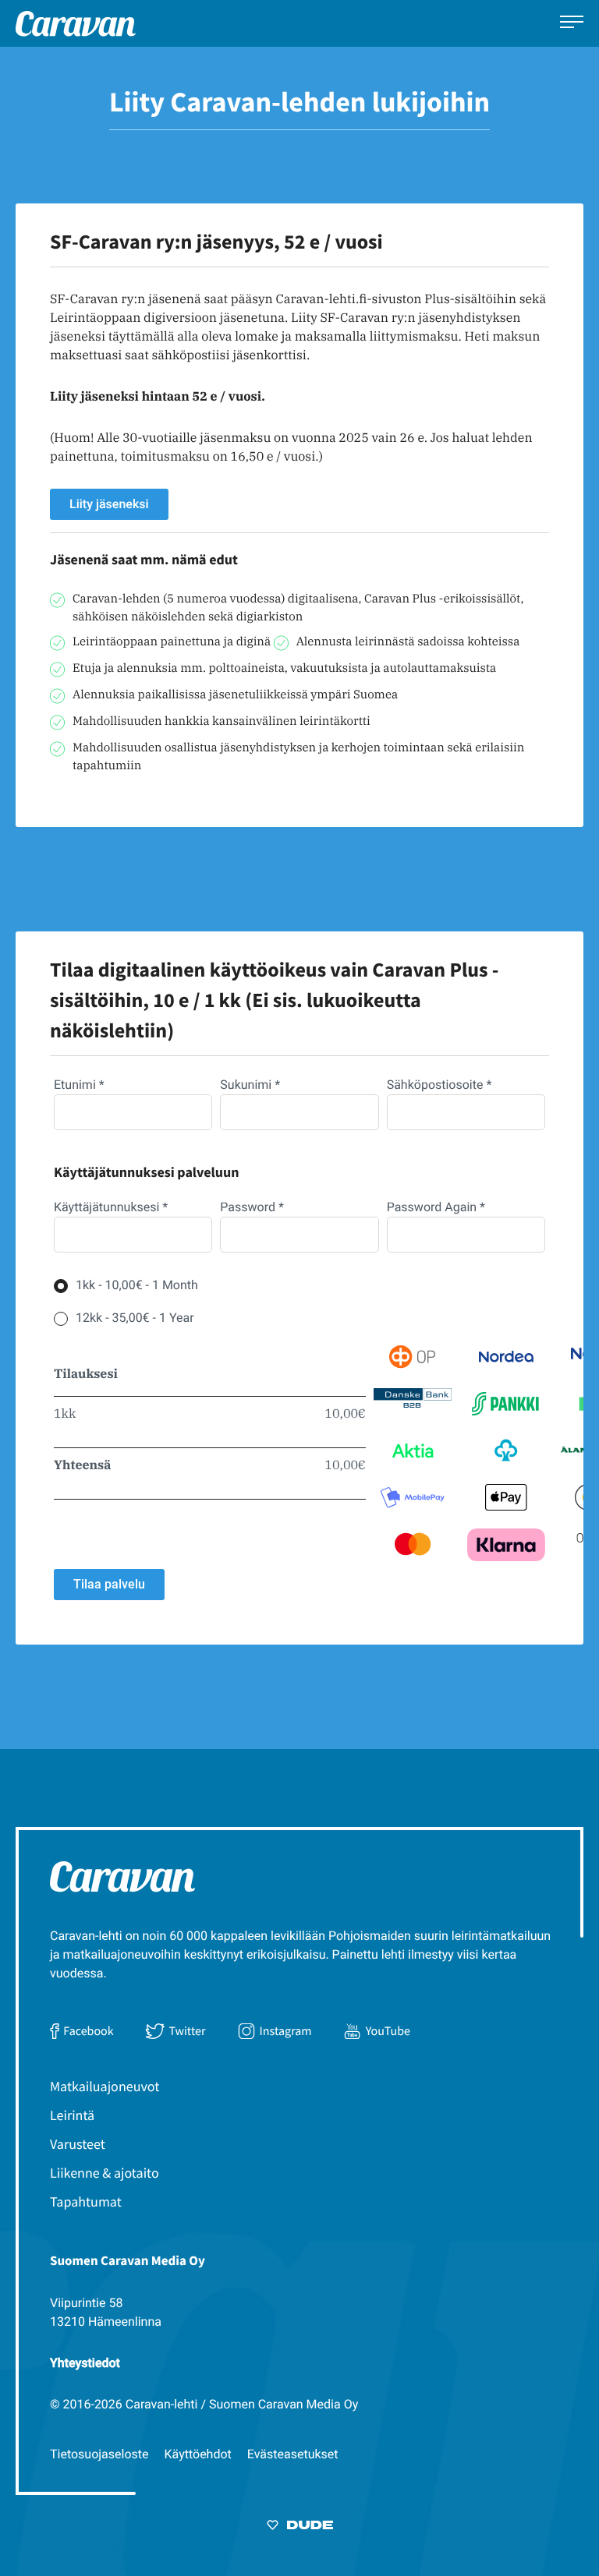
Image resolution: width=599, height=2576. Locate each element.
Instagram (286, 2031)
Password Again (436, 1207)
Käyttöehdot (198, 2454)
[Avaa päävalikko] (572, 24)
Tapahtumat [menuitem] (86, 2201)
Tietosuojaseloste (99, 2454)
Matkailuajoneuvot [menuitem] (105, 2086)
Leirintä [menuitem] (72, 2115)
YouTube (388, 2031)
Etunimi (79, 1085)
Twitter (187, 2031)
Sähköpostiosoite (440, 1085)
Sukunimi (250, 1085)
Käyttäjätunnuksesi (111, 1207)
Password (252, 1207)
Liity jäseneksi (109, 504)
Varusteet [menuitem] (78, 2144)
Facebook (88, 2031)
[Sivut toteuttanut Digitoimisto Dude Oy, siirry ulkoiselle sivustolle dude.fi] (300, 2528)
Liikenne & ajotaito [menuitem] (105, 2173)
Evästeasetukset (293, 2454)
